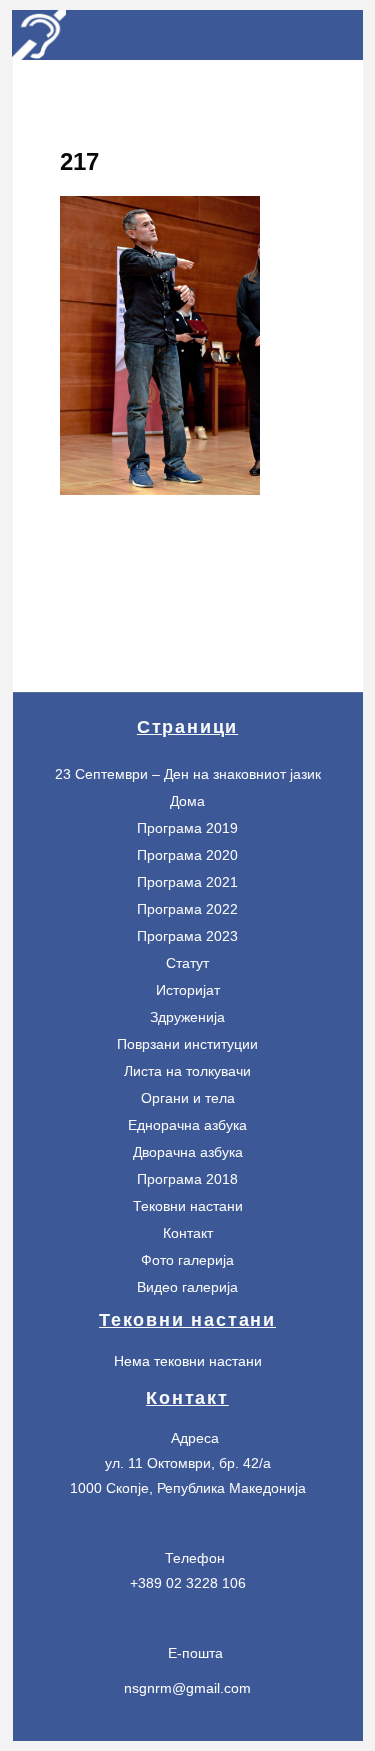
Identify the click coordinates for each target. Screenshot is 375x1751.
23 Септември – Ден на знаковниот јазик (188, 774)
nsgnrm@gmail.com (187, 1688)
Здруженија (187, 1017)
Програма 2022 (187, 909)
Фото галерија (187, 1260)
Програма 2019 (187, 828)
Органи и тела (188, 1098)
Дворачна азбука (188, 1152)
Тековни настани (188, 1206)
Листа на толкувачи (187, 1071)
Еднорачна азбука (187, 1125)
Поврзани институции (187, 1044)
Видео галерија (187, 1287)
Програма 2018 (187, 1179)
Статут (187, 963)
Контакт (188, 1233)
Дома (187, 801)
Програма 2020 (187, 855)
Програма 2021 (187, 882)
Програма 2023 (187, 936)
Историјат (188, 990)
